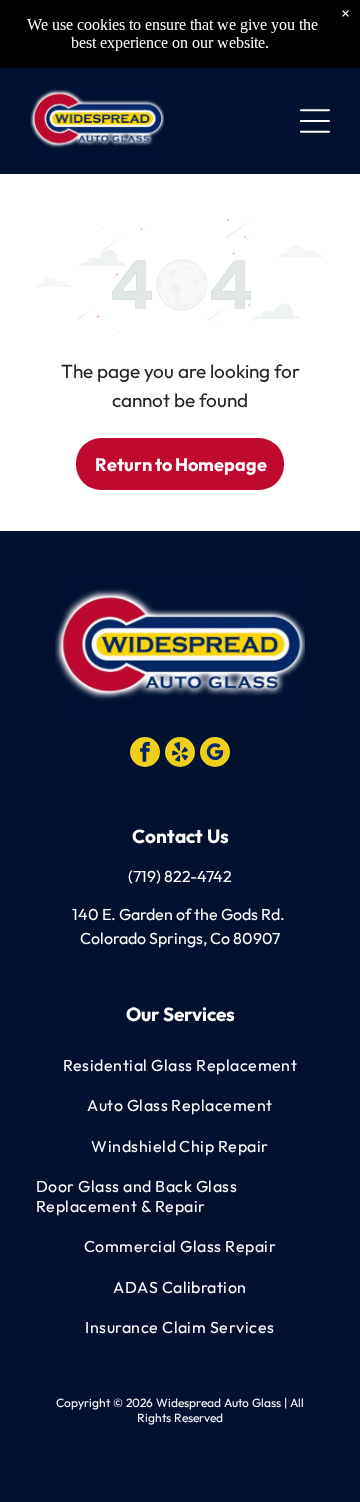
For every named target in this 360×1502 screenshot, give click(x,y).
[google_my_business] (215, 754)
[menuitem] (180, 1065)
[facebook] (145, 754)
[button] (315, 121)
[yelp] (180, 754)
